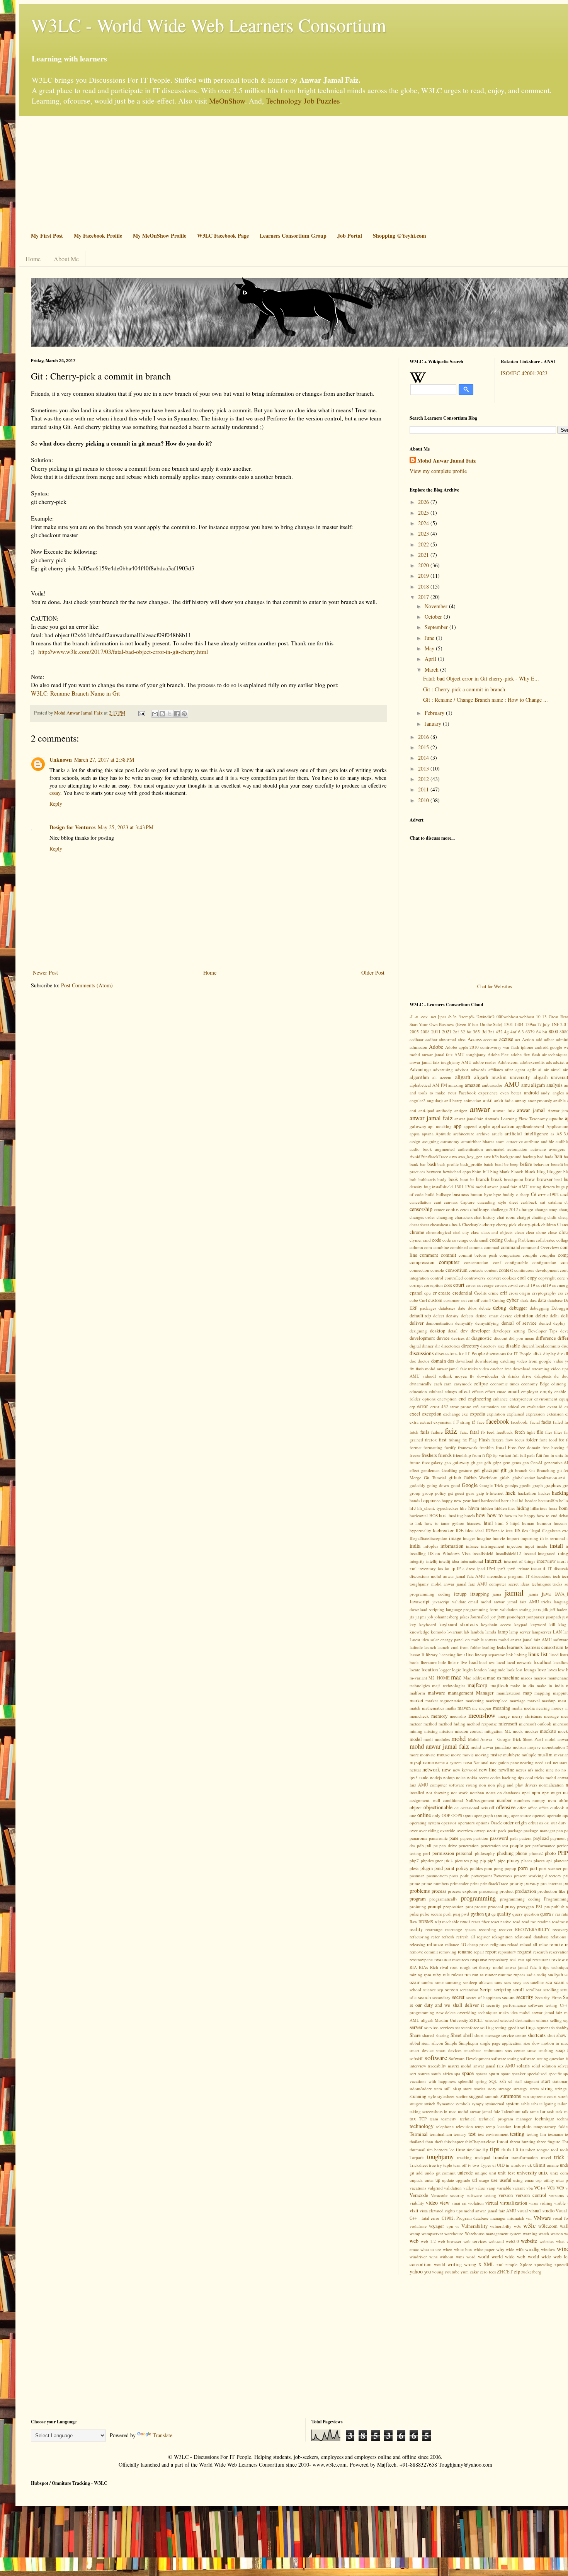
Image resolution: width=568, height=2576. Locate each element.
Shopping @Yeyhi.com (400, 236)
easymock (463, 1384)
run (468, 1975)
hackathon (527, 1493)
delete (542, 1316)
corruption (433, 1285)
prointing (418, 1906)
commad (491, 1247)
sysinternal (495, 2104)
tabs (535, 2104)
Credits (480, 1293)
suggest (476, 2096)
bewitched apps (457, 1171)
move (456, 1755)
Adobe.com (508, 1062)
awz (487, 1156)
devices (458, 1338)
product (507, 1891)
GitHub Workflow (480, 1478)
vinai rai (459, 2203)
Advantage (420, 1069)
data (542, 1300)
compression (422, 1262)
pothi (465, 1876)
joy (493, 1617)
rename (465, 1952)
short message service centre (500, 2035)
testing (517, 2134)
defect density (446, 1316)
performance (544, 1845)
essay (55, 793)
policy (462, 1868)
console (437, 1270)
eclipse (481, 1384)
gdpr (497, 1462)
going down (438, 1485)
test (472, 2134)
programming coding (520, 1899)
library (432, 1655)
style (432, 2096)
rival (444, 1967)
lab (466, 1632)
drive (527, 1376)
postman (417, 1876)
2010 (424, 800)
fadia (546, 1422)
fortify (450, 1447)
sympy (478, 2104)
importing (529, 1538)
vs (457, 2226)
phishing (505, 1853)
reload (513, 1944)
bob (413, 1179)
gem (507, 1462)
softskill (417, 2058)
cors (448, 1285)
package (515, 1830)
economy (530, 1384)
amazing (456, 1085)
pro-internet (551, 1883)
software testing (505, 2058)
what (560, 2241)
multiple (529, 1755)
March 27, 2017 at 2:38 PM (104, 760)
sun (526, 2096)
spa (457, 2073)
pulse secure (431, 1914)
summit (492, 2096)
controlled (454, 1278)
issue (536, 1568)
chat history (485, 1217)
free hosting (554, 1447)
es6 (476, 1406)
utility (549, 2180)
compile (530, 1255)
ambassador (492, 1085)
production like (551, 1891)
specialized (537, 2073)
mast (562, 1701)
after (509, 1069)
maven (464, 1708)
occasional (470, 1808)
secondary (441, 1997)
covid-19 (527, 1285)
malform (417, 1693)
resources (460, 1959)
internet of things (520, 1561)
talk (525, 2111)
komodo (438, 1632)
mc (475, 1708)
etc (503, 1406)
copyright (547, 1278)
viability (417, 2203)
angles (558, 1093)
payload (541, 1838)
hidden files (505, 1508)
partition (481, 1838)
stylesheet (446, 2096)
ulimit (539, 2165)
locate (415, 1670)
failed (558, 1422)
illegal (535, 1530)
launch (430, 1647)
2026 (424, 502)
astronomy (450, 1141)
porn (523, 1868)
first (443, 1440)
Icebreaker (443, 1530)
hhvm (474, 1508)
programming (478, 1898)
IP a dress (466, 1568)
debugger (518, 1308)
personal (464, 1853)
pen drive (448, 1845)
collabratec (546, 1240)
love (542, 1670)
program (418, 1899)
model (416, 1739)
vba (530, 2188)
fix (465, 1440)
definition (524, 1316)
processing (489, 1891)
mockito (548, 1731)
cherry (489, 1224)
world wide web (508, 2257)
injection (515, 1546)
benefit (557, 1164)
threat (503, 2141)
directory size (492, 1346)
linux (534, 1654)
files (549, 1432)
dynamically (421, 1384)
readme (544, 1922)
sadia (531, 1975)
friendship (462, 1455)
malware (436, 1693)
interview (546, 1561)
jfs (412, 1617)
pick (449, 1861)
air (546, 1069)
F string (463, 1422)
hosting (456, 1515)
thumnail (417, 2150)
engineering (480, 1399)
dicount (501, 1338)
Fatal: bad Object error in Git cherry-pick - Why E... (481, 678)
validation (453, 2188)
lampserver (542, 1632)
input (529, 1546)
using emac (524, 2180)
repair (479, 1952)
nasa (468, 1762)
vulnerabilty (501, 2226)
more (414, 1755)
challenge (480, 1209)
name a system (448, 1762)
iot (447, 1568)
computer (449, 1262)
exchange (452, 1414)
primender (459, 1883)
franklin (487, 1447)
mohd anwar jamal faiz (439, 1746)
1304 (519, 1024)
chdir (552, 1217)
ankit (488, 1100)
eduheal (436, 1391)
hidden (487, 1508)
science (429, 1990)
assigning (431, 1141)
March (432, 670)
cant (438, 1202)
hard (476, 1500)
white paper (484, 2249)
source (424, 2073)
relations (558, 1937)
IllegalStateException (429, 1538)
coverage (485, 1285)
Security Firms (548, 1997)
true (432, 2165)
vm (529, 2218)
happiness (431, 1500)
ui (494, 2165)
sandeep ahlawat (478, 1982)
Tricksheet (419, 2165)
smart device (422, 2050)
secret (458, 1997)
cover (471, 1285)
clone (541, 1232)
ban (558, 1156)
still (447, 2089)
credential (463, 1293)
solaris (523, 2066)
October (434, 617)
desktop (438, 1331)
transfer (501, 2157)
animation (473, 1100)
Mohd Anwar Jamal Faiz (446, 461)
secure (508, 1997)
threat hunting (523, 2141)
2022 (424, 544)
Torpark (417, 2157)
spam (494, 2073)
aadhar (431, 1039)
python (477, 1914)
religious (498, 1944)
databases (447, 1308)
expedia (478, 1414)
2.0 (563, 1024)
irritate (523, 1568)
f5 (474, 1422)
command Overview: (540, 1247)
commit (449, 1255)
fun (539, 1455)
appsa (415, 1134)
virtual (492, 2203)
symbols (463, 2104)
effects (478, 1391)
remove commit (424, 1952)
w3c (518, 2226)
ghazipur (490, 1470)
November (437, 606)
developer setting (509, 1331)
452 (499, 1032)
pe (436, 1845)
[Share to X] (170, 714)
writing (455, 2264)
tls (503, 2150)
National (481, 1762)
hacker (544, 1493)
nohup (449, 1777)
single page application (501, 2043)
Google (470, 1485)
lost (519, 1670)
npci (526, 1792)
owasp (480, 1830)
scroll (518, 1990)
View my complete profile (438, 471)
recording (487, 1929)
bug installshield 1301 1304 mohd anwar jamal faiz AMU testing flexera (489, 1187)
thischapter (454, 2141)
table (525, 2104)
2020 (424, 565)
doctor (423, 1361)
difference (546, 1338)
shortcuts (537, 2035)
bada (549, 1156)
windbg (532, 2249)
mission (446, 1731)
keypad (521, 1624)
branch (483, 1179)
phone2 (536, 1853)
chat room (506, 1217)
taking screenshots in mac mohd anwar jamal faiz (455, 2111)
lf (423, 1655)
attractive (515, 1141)
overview (465, 1830)
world (484, 2257)
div (560, 1354)
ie (503, 1530)
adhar (549, 1039)
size (527, 2043)
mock (518, 1731)
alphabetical (420, 1085)
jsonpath (554, 1617)
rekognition (502, 1937)
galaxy (437, 1462)
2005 (414, 1032)
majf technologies (448, 1685)
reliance (435, 1944)
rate (565, 1914)
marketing (475, 1701)
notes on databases (503, 1792)
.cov (424, 1017)
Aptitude (443, 1134)
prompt (435, 1906)
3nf (491, 1032)
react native (501, 1922)
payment (558, 1838)
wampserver (432, 2233)
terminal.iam (441, 2134)
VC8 (551, 2188)
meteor (416, 1724)
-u (417, 1017)
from (477, 1455)
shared (428, 2035)
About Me (66, 259)
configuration (544, 1262)
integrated (547, 1553)
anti (413, 1110)
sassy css (521, 1982)
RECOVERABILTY (532, 1929)
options (483, 1823)
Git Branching (542, 1470)
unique (481, 2173)
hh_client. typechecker (438, 1508)
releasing (417, 1944)
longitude (497, 1670)
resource (443, 1959)
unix (543, 2172)
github (455, 1478)
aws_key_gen (470, 1156)
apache (556, 1119)
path (514, 1838)
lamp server (520, 1632)
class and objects (497, 1232)
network (431, 1769)
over (414, 1830)
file (540, 1432)
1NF (555, 1024)
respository (498, 1959)
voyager (436, 2226)
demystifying (487, 1323)
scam (559, 1982)
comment (429, 1255)
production (525, 1891)
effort (490, 1391)
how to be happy (520, 1515)
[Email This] (155, 714)
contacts (476, 1270)
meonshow (482, 1715)
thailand (417, 2141)
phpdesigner (432, 1861)
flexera (497, 1440)
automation (517, 1149)
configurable (517, 1262)
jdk (545, 1609)
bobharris (427, 1179)
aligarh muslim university (502, 1077)
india (415, 1546)
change (526, 1209)
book (453, 1179)
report (491, 1952)
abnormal (447, 1039)
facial (535, 1422)
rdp (438, 1922)
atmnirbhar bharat (478, 1141)
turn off (460, 2165)
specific (555, 2073)
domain (439, 1361)
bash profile (448, 1164)
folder (532, 1440)
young (438, 2272)
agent (520, 1069)
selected (492, 2020)
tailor (562, 2104)
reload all (529, 1944)
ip (453, 1568)
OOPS (457, 1815)
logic (457, 1670)
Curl (423, 1300)
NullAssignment (480, 1800)
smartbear (472, 2050)
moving (482, 1755)
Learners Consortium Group (293, 236)
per (528, 1845)
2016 (424, 737)
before (526, 1164)
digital (415, 1346)
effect (464, 1391)
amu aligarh (533, 1085)
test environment (493, 2134)
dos (451, 1361)
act (518, 1039)
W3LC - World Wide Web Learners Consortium (208, 25)
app (457, 1126)
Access (475, 1039)
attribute (532, 1141)
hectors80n (548, 1500)
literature (429, 1662)
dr (503, 1376)
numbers (522, 1800)
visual (523, 2211)
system (513, 2104)
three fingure (549, 2141)
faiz (451, 1430)
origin (521, 1823)
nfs (531, 1770)
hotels (470, 1515)
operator (449, 1823)
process (439, 1891)
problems (420, 1891)
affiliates (496, 1069)
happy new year (456, 1500)
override (448, 1830)
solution (549, 2066)
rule (446, 1975)
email (514, 1391)
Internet (493, 1561)
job (430, 1617)
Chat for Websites (495, 986)
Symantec (446, 2104)
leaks (501, 1647)
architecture (464, 1134)
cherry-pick (529, 1224)
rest (513, 1959)
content (491, 1270)
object (416, 1808)
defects (467, 1316)
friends (445, 1455)
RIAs (423, 1967)
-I (411, 1017)
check (455, 1224)
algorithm (419, 1077)
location (430, 1670)
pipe (502, 1861)
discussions (422, 1353)
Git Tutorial (435, 1478)
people (517, 1845)
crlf (503, 1293)
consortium (457, 1270)
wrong (470, 2264)
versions (556, 2195)
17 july (543, 1024)
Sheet (456, 2035)
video (432, 2203)
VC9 (560, 2188)
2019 (424, 576)
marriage (518, 1701)
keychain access (496, 1624)
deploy (559, 1323)
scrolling (551, 1990)
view (445, 2203)
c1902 (553, 1194)
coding (496, 1240)
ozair (492, 1830)
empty (546, 1391)
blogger (554, 1171)
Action (528, 1039)
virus (533, 2203)
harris (506, 1500)
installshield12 (508, 1553)
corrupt (416, 1285)
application (503, 1126)
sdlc (413, 1997)
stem (438, 2089)
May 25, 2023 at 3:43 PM (126, 827)
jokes (464, 1617)
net (548, 1762)
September (437, 627)
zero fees (488, 2272)
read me (529, 1922)
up (438, 2180)
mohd (458, 1738)
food (553, 1440)
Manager (485, 1693)
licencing (447, 1655)
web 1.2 (428, 2241)
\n (455, 1017)
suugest (416, 2104)
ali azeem (442, 1077)
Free (512, 1447)
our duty (559, 1823)
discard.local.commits (541, 1346)
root (454, 1967)
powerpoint (482, 1876)
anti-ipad (426, 1110)
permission (443, 1853)
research (541, 1952)
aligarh (463, 1077)
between (434, 1171)
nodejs (436, 1777)
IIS (518, 1530)
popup (510, 1868)
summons (511, 2096)
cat (543, 1202)
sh (553, 2027)
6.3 (521, 1032)
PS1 (539, 1906)
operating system (425, 1823)
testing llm (536, 2134)
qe (494, 1914)
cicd (457, 1232)
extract (426, 1422)
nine (550, 1770)
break (497, 1179)
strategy (520, 2089)
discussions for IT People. (509, 1354)
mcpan (485, 1708)
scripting (503, 1990)
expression (535, 1414)
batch (489, 1164)
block (530, 1171)
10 (538, 1017)
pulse (414, 1914)
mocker (531, 1731)
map (527, 1693)
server (416, 2027)
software (436, 2058)
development (422, 1338)
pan (560, 1830)
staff (518, 2081)
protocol (496, 1906)
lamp (503, 1632)
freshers (429, 1455)
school (415, 1990)
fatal (474, 1432)
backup (529, 1156)
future (415, 1462)
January (434, 724)
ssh (503, 2081)
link (510, 1655)
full (515, 1455)
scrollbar (534, 1990)
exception (432, 1414)
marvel (534, 1701)
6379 (530, 1032)
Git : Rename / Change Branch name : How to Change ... (486, 700)
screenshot (469, 1990)
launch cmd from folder (459, 1647)
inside (542, 1546)
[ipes (442, 1017)
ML (508, 1731)
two (476, 2165)
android (531, 1093)
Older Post (373, 972)
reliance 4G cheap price (467, 1944)
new (446, 1769)
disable (513, 1346)
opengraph (483, 1815)
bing (494, 1171)
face (481, 1422)
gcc (480, 1462)
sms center (515, 2050)
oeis (484, 1808)
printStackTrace (494, 1883)
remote (556, 1944)
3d (484, 1032)
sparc (506, 2073)
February (435, 713)
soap (560, 2050)
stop (457, 2089)
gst (450, 1493)
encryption (447, 1399)
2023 (424, 533)
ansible (559, 1100)
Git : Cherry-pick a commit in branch (464, 689)
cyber (513, 1300)
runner (491, 1975)
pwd (465, 1914)
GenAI (537, 1462)
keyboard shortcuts (459, 1624)
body (442, 1179)
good (456, 1485)
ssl (510, 2081)
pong (498, 1868)
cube (414, 1300)
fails (425, 1432)
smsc (532, 2050)
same (439, 1982)
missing (431, 1731)
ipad (481, 1568)
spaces (482, 2073)
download (464, 1361)
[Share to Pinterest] (184, 714)
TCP (423, 2119)
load (473, 1662)
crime (493, 1293)
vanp (491, 2188)
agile (532, 1069)
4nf (514, 1032)
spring (481, 2081)
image (455, 1538)
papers (466, 1838)
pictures (462, 1861)
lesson (415, 1655)
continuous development (536, 1270)
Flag (473, 1440)
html (488, 1523)
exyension (443, 1422)
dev (464, 1331)
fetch (520, 1432)
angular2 (417, 1100)
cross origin (520, 1293)
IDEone (493, 1530)
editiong (559, 1384)
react (465, 1922)
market (417, 1701)
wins (433, 2257)
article (497, 1134)
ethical (514, 1406)
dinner (428, 1346)
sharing (442, 2035)
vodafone (418, 2226)
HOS (434, 1515)
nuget (556, 1792)
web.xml (496, 2241)
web (414, 2241)
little (442, 1662)
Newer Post (45, 972)
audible (548, 1141)
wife (520, 2249)
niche (540, 1770)
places (527, 1861)
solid (536, 2066)
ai (540, 1069)
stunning (418, 2096)
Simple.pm (468, 2043)
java (546, 1593)
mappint (560, 1693)
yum (465, 2272)
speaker (519, 2073)
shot (551, 2035)
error (423, 1406)
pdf (429, 1845)
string (547, 2089)
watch (544, 2233)
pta (547, 1906)
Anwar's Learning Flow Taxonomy (516, 1119)
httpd (515, 1523)
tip (485, 2150)
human (528, 1523)
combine (441, 1247)
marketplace (497, 1701)
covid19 (544, 1285)
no (558, 1770)
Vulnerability (474, 2226)
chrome (417, 1232)
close (552, 1232)
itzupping (480, 1594)
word (471, 2257)
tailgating (548, 2104)
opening (502, 1815)
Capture (468, 1202)
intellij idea (449, 1561)
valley (469, 2188)
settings (528, 2027)
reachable (451, 1922)
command (510, 1247)
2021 (424, 555)
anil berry (453, 1100)
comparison (510, 1255)
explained (516, 1414)
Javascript (420, 1602)
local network (519, 1662)
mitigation (494, 1731)
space (468, 2073)
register (483, 1937)
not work (459, 1792)
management (461, 1693)
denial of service (519, 1323)
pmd (439, 1868)
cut (464, 1300)
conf (497, 1262)
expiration (496, 1414)
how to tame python (445, 1523)
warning (530, 2233)
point (449, 1868)
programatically (443, 1899)
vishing (546, 2203)
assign (415, 1141)
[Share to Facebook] (177, 714)
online (424, 1815)
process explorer (463, 1891)
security (525, 1997)
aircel (556, 1069)
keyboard (428, 1624)
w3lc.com (548, 2226)
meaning (502, 1708)
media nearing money (544, 1708)
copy (532, 1278)
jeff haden (559, 1609)
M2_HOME (439, 1678)
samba (427, 1982)
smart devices (449, 2050)
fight (531, 1432)
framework (468, 1447)
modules (442, 1739)
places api (543, 1861)
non (483, 1785)
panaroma (418, 1838)
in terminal (555, 1538)
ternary (460, 2134)
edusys (451, 1391)
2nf (456, 1032)
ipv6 (511, 1568)
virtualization (514, 2203)
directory (470, 1346)
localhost (543, 1662)
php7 (414, 1861)
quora (546, 1914)
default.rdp (420, 1316)
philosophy (485, 1853)
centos (452, 1209)
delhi (554, 1316)
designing (418, 1331)
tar (543, 2111)
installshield (483, 1553)
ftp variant (502, 1455)
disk (538, 1354)
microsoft (508, 1724)
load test (487, 1662)
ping (474, 1861)
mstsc (496, 1755)
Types (486, 2165)
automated (495, 1149)
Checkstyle (472, 1224)
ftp (489, 1455)
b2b (495, 1156)
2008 (425, 1032)
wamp (415, 2233)
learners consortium (544, 1647)
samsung (453, 1982)
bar (423, 1164)
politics (476, 1868)
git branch (518, 1470)
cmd (427, 1240)
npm (536, 1792)
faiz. (464, 1432)
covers (501, 1285)
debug (500, 1308)
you (428, 2272)
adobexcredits (532, 1062)
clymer (416, 1240)
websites (547, 2241)
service (431, 2027)
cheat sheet (419, 1224)
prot (469, 1906)
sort (413, 2073)
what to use (431, 2249)
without (446, 2257)
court (459, 1285)
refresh (448, 1937)
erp (412, 1406)
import (513, 1538)
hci (515, 1500)
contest (506, 1270)
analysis (554, 1085)
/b (450, 1017)
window (548, 2249)
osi (547, 1823)
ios (440, 1568)
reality (416, 1929)
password (499, 1838)
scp (440, 1990)
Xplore (526, 2264)
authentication (470, 1149)
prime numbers (435, 1883)
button (476, 1194)
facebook (497, 1421)
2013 (424, 768)
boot (464, 1179)
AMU (512, 1084)
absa (462, 1039)
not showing (438, 1792)
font (543, 1440)
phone (521, 1853)
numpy (539, 1800)
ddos (472, 1308)
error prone (460, 1406)
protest (480, 1906)
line (470, 1655)
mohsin (519, 1747)
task (551, 2111)
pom (488, 1868)
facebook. (520, 1422)
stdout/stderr (421, 2089)
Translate (162, 2435)
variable (504, 2188)
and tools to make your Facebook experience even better (465, 1093)
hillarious (539, 1508)
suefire (462, 2096)
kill (552, 1624)
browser (545, 1179)
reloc (543, 1944)
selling (556, 2020)
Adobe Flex (498, 1054)
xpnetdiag (543, 2264)
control (437, 1278)
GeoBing (450, 1470)
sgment (543, 2027)
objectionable (438, 1807)
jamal (514, 1592)
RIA (413, 1967)
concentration (476, 1262)
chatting (539, 1217)
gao (448, 1462)
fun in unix (553, 1455)
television (464, 2126)
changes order (422, 1217)
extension (555, 1414)
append (470, 1126)
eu (523, 1406)
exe (465, 1414)
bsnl (558, 1179)
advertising (443, 1069)
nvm (552, 1800)
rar (558, 1914)
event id (555, 1406)
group (415, 1493)
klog (562, 1624)
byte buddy (504, 1194)
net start (560, 1762)
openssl (539, 1815)
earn (448, 1384)
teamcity (449, 2119)
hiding (523, 1508)
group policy (434, 1493)
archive (483, 1134)
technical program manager (505, 2119)
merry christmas (527, 1716)
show (561, 2035)
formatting (433, 1447)
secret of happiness (484, 1997)
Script (486, 1990)
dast (533, 1300)
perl (427, 1853)
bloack (517, 1171)
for (562, 1440)
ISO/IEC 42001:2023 (524, 373)
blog (541, 1171)
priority (516, 1883)
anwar (480, 1109)
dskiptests (543, 1376)
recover (506, 1929)
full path (527, 1455)
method (430, 1724)
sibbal (415, 2043)
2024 (424, 523)
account (490, 1039)
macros (540, 1678)
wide (510, 2249)
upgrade (463, 2180)
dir (438, 1346)
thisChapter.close (480, 2141)
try (440, 2165)
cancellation (420, 1202)
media (517, 1708)
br (472, 1179)
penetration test (495, 1845)
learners (515, 1647)
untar (429, 2180)
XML (489, 2264)
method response (482, 1724)
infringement (493, 1546)
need (539, 1762)
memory (439, 1716)
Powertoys (503, 1876)
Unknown (61, 760)
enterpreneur (521, 1399)
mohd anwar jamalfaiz (491, 1747)
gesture (465, 1470)
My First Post (47, 236)
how (481, 1515)
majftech (499, 1685)
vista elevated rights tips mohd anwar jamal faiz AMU (468, 2211)
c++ (542, 1194)
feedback (505, 1432)
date (462, 1308)
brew (530, 1179)
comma (476, 1247)
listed (554, 1655)
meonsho (458, 1716)
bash (432, 1164)
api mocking (440, 1126)
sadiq (542, 1975)
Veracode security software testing (463, 2195)
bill (486, 1171)
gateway (461, 1462)
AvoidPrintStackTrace (429, 1156)
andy (545, 1093)
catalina (555, 1202)
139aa (531, 1024)
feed (491, 1432)
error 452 (439, 1406)
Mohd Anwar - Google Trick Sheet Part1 (506, 1739)
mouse (443, 1755)
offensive (506, 1807)
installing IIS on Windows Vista (440, 1553)
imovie (499, 1538)
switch (430, 2104)
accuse (506, 1039)
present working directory (538, 1876)
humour (544, 1523)
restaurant (541, 1959)
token (531, 2150)
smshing (546, 2050)
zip (517, 2272)
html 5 (502, 1523)
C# (534, 1194)
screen (452, 1990)
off (492, 1808)
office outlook (552, 1808)
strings (561, 2089)
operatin (554, 1815)
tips (495, 2149)
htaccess (474, 1523)
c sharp (523, 1194)
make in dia (522, 1685)
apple (485, 1126)
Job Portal (350, 236)
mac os (494, 1678)
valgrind (435, 2188)
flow (509, 1440)
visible (560, 2203)
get (477, 1470)
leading (489, 1647)
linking (521, 1655)
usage (484, 2180)
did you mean (522, 1338)
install (556, 1546)
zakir (474, 2272)
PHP (563, 1853)
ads (549, 1062)
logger (445, 1670)
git (504, 1470)
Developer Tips (543, 1331)
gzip (480, 1493)
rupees (519, 1975)
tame (534, 2111)
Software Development (469, 2058)
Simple (451, 2043)
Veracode (419, 2195)
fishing (455, 1440)
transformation (525, 2157)
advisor (462, 1069)
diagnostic (482, 1338)
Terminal (419, 2134)
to (522, 2150)
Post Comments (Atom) (87, 985)
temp (479, 2126)
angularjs (435, 1100)
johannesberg (446, 1617)
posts (454, 1876)
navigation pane (504, 1762)
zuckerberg (531, 2272)
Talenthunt (511, 2111)
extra (414, 1422)
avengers (557, 1149)
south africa (442, 2073)
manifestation (508, 1693)
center (439, 1209)
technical (468, 2119)
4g (507, 1032)
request (525, 1952)
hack (510, 1493)
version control (531, 2195)
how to (495, 1515)
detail (453, 1331)
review (558, 1959)
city (466, 1232)
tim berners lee (440, 2150)
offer (522, 1808)
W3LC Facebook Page (223, 236)
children (549, 1224)
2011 (424, 789)
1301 (508, 1024)
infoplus (431, 1546)
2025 (424, 513)
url (475, 2180)
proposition (453, 1906)
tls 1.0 (513, 2150)
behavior (542, 1164)
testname (556, 2134)
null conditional (448, 1800)
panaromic (438, 1838)
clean (519, 1232)
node (424, 1777)
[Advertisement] (305, 170)
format (416, 1447)
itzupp (460, 1594)
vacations (418, 2188)
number (504, 1800)
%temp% (467, 1017)
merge (504, 1716)
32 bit (466, 1032)
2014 (424, 758)
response (479, 1959)
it (544, 1568)
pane (454, 1838)
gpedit (525, 1485)
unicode (465, 2173)
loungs (530, 1670)
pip (483, 1861)
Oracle (497, 1823)
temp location (499, 2126)
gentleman (430, 1470)
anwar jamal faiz (431, 1118)
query (518, 1914)
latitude (416, 1647)
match (415, 1708)
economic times (505, 1384)
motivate (428, 1755)
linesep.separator (490, 1655)
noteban (477, 1792)
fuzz (426, 1462)
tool (554, 2150)
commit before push (478, 1255)
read (517, 1922)
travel (546, 2157)
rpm (428, 1975)
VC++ (540, 2188)
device (443, 1338)
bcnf (499, 1164)
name (429, 1762)
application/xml (530, 1126)
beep (514, 1164)
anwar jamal (531, 1110)
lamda (491, 1632)
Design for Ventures (72, 827)
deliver (417, 1323)
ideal (480, 1530)
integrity (417, 1561)
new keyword (465, 1770)
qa (487, 1913)
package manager (539, 1830)
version (506, 2195)
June (430, 638)
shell (468, 2035)
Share (415, 2035)
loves (552, 1670)
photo (550, 1853)
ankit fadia (504, 1100)
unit (493, 2173)
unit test (507, 2173)
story (492, 2089)
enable (560, 1391)
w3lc (529, 2225)
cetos (465, 1209)
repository (507, 1952)
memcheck (419, 1716)
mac (456, 1677)
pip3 (492, 1861)
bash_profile (471, 1164)
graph (538, 1485)
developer (480, 1331)
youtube (452, 2272)
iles (525, 1530)
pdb (420, 1845)
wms (460, 2257)
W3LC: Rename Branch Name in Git (75, 693)
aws (453, 1156)
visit (414, 2211)
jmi (423, 1617)
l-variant (455, 1632)
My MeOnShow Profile (160, 236)
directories (451, 1346)
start (546, 2081)
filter (558, 1432)
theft (439, 2141)
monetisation (554, 1747)
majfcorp (477, 1685)
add (539, 1039)
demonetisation (439, 1323)
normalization (551, 1785)
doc (413, 1361)
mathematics (433, 1708)
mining (416, 1731)
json (501, 1617)
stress (534, 2089)
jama (497, 1594)
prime (415, 1883)
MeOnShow (227, 101)
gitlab (505, 1478)
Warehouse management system (493, 2233)
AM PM (440, 1085)
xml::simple (507, 2264)
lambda (477, 1632)
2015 (424, 747)
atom (500, 1141)
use (494, 2180)
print (474, 1883)
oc (457, 1808)
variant (519, 2188)
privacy (532, 1883)
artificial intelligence (526, 1134)
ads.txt (559, 1062)
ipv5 (501, 1568)
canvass (451, 1202)
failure (437, 1432)
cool (522, 1278)
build (430, 1194)
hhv (463, 1508)
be (506, 1164)
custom (435, 1300)
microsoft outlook (535, 1724)
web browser (450, 2241)
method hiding (452, 1724)
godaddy (417, 1485)
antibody (444, 1110)
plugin (427, 1868)
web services (475, 2241)
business (461, 1194)
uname (553, 2165)
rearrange (434, 1929)
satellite (537, 1982)
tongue (543, 2150)
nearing (527, 1762)
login (468, 1670)
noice (461, 1777)
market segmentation (444, 1701)
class (475, 1232)
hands (415, 1500)
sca (549, 1982)
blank (505, 1171)
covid (513, 1285)
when (448, 2249)
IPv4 (491, 1568)
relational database (531, 1937)
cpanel (416, 1293)
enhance (500, 1399)
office (533, 1808)
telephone (445, 2126)
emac (502, 1391)
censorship (421, 1209)
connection (419, 1270)
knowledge (419, 1632)
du (556, 1376)
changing (445, 1217)
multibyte (512, 1755)
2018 (424, 586)
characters (464, 1217)
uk (530, 2165)
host (443, 1515)
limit (461, 1655)
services (447, 2027)
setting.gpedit (507, 2027)
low (561, 1670)
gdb (488, 1462)
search (424, 1997)
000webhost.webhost (515, 1017)
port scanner (550, 1868)
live (464, 1662)
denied (545, 1323)
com (428, 1247)
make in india (550, 1685)
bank (414, 1164)
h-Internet (495, 1493)
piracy (513, 1861)
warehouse (454, 2233)
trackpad (483, 2157)
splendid (466, 2081)
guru (470, 1493)
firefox (431, 1440)
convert (494, 1278)
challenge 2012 (504, 1209)
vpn (450, 2226)
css (560, 1293)
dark (525, 1300)
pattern (525, 1838)
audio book (421, 1149)
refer (435, 1937)
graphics (553, 1485)
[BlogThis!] (162, 714)
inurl (561, 1561)
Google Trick (491, 1485)
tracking (464, 2157)
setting (487, 2027)
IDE (460, 1530)
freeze (415, 1455)
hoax (553, 1508)
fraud (501, 1447)
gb (473, 1462)
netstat (415, 1770)
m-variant (418, 1678)
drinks (514, 1376)
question (531, 1914)
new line (488, 1770)
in (542, 1538)
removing (448, 1952)
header (531, 1500)
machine (511, 1678)
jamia (533, 1594)
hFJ (413, 1508)
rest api (525, 1959)
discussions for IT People (460, 1354)
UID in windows (512, 2165)
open (468, 1815)
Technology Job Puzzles (303, 101)
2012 (424, 779)
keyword (538, 1624)
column (416, 1247)
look (511, 1670)
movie (468, 1755)
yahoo (416, 2271)
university (527, 2173)
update (448, 2180)
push (447, 1914)
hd (521, 1500)
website (529, 2241)
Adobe (436, 1047)
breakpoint (514, 1179)
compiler (548, 1255)
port (534, 1868)
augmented (445, 1149)
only (436, 1815)
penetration (469, 1845)
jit (417, 1617)
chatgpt (524, 1217)
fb (483, 1432)
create (444, 1293)
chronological (439, 1232)
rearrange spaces (461, 1929)
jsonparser (535, 1617)
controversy (475, 1278)
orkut (533, 1823)
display (550, 1354)
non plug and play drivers (513, 1785)
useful (506, 2180)
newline (506, 1770)
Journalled (480, 1617)
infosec (472, 1546)
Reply (56, 804)
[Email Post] (141, 713)
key (413, 1624)
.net (433, 1017)
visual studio (542, 2211)
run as (478, 1975)
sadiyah (555, 1975)
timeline (474, 2150)
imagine (484, 1538)
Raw (413, 1922)
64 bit (542, 1032)
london (480, 1670)
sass (508, 1982)
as (552, 1134)
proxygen (525, 1906)
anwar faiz (504, 1110)
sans (498, 1982)
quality (504, 1914)
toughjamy (440, 2157)
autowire (538, 1149)
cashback (529, 1202)
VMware (542, 2218)
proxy (510, 1906)
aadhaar (417, 1039)
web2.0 (512, 2241)
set (457, 2027)
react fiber (480, 1922)
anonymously (540, 1100)
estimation (490, 1406)
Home (33, 259)
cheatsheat (439, 1224)
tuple (448, 2165)
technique (544, 2119)
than (429, 2141)
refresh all (466, 1937)
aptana (428, 1134)
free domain (529, 1447)
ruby (437, 1975)
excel (415, 1414)
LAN (557, 1632)
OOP (446, 1815)
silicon (437, 2043)
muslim (545, 1755)
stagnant (532, 2081)
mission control (469, 1731)
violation (476, 2203)
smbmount (493, 2050)
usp (539, 2180)
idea (469, 1530)
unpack (416, 2180)
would (440, 2264)
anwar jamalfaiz (469, 1119)
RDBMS (426, 1922)
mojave (534, 1747)
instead (530, 1553)
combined (459, 1247)
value (480, 2188)
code (437, 1240)
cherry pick (506, 1224)
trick (559, 2157)
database (555, 1300)
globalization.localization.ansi (539, 1478)
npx (546, 1792)
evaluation (536, 1406)
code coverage (455, 1240)
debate (485, 1308)
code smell (479, 1240)
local (501, 1662)
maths (451, 1708)
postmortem (437, 1876)
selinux (542, 2020)
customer (452, 1300)
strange (505, 2089)
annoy (521, 1100)
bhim (477, 1171)
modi (428, 1739)
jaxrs (537, 1609)
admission (418, 1047)
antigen (461, 1110)
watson (557, 2233)
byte (488, 1194)
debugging (539, 1308)
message (551, 1716)
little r (453, 1662)
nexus (521, 1770)
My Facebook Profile (98, 236)
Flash (484, 1440)
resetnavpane (421, 1959)
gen (526, 1462)
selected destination (517, 2020)
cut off (474, 1300)
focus (520, 1440)
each (438, 1384)
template (523, 2126)
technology (422, 2126)
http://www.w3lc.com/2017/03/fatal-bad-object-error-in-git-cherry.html (123, 652)
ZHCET (505, 2272)
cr (435, 1293)
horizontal (419, 1515)
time (461, 2150)
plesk (414, 1868)
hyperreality (420, 1530)
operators (466, 1823)
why (500, 2249)
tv (470, 2165)
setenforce (470, 2027)
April (431, 659)
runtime (505, 1975)
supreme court (543, 2096)
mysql (416, 1762)
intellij (432, 1561)
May (430, 648)
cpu (428, 1293)
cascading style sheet (498, 1202)
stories (480, 2089)
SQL (493, 2081)
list (544, 1654)
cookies (509, 1278)
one (413, 1815)
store (468, 2089)
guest (459, 1493)
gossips (511, 1485)
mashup (549, 1701)
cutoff (486, 1300)
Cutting (499, 1300)
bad (540, 1156)
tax (413, 2119)
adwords (479, 1069)
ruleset (457, 1975)
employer (530, 1391)
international (472, 1561)
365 (476, 1032)
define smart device (494, 1316)
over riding (429, 1830)
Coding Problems (519, 1240)
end (462, 1399)
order (508, 1823)
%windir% (486, 1017)
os (541, 1823)
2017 (424, 597)
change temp (546, 1209)
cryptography (544, 1293)
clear (530, 1232)
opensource (521, 1815)
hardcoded (491, 1500)
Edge (544, 1384)
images (469, 1538)
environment (546, 1399)
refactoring (419, 1937)
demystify (464, 1323)
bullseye (444, 1194)
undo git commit (440, 2173)
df (468, 1338)
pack (502, 1830)
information (452, 1546)
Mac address (474, 1678)
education (418, 1391)
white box (463, 2249)
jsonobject (516, 1617)
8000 (553, 1032)
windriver (418, 2257)
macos (526, 1678)
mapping (542, 1693)
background (511, 1156)
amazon (473, 1085)
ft (484, 1455)
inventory (427, 1568)
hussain (560, 1523)
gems (516, 1462)
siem (426, 2043)
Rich (434, 1967)
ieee (509, 1530)
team (434, 2119)
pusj (457, 1914)
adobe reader (485, 1062)
